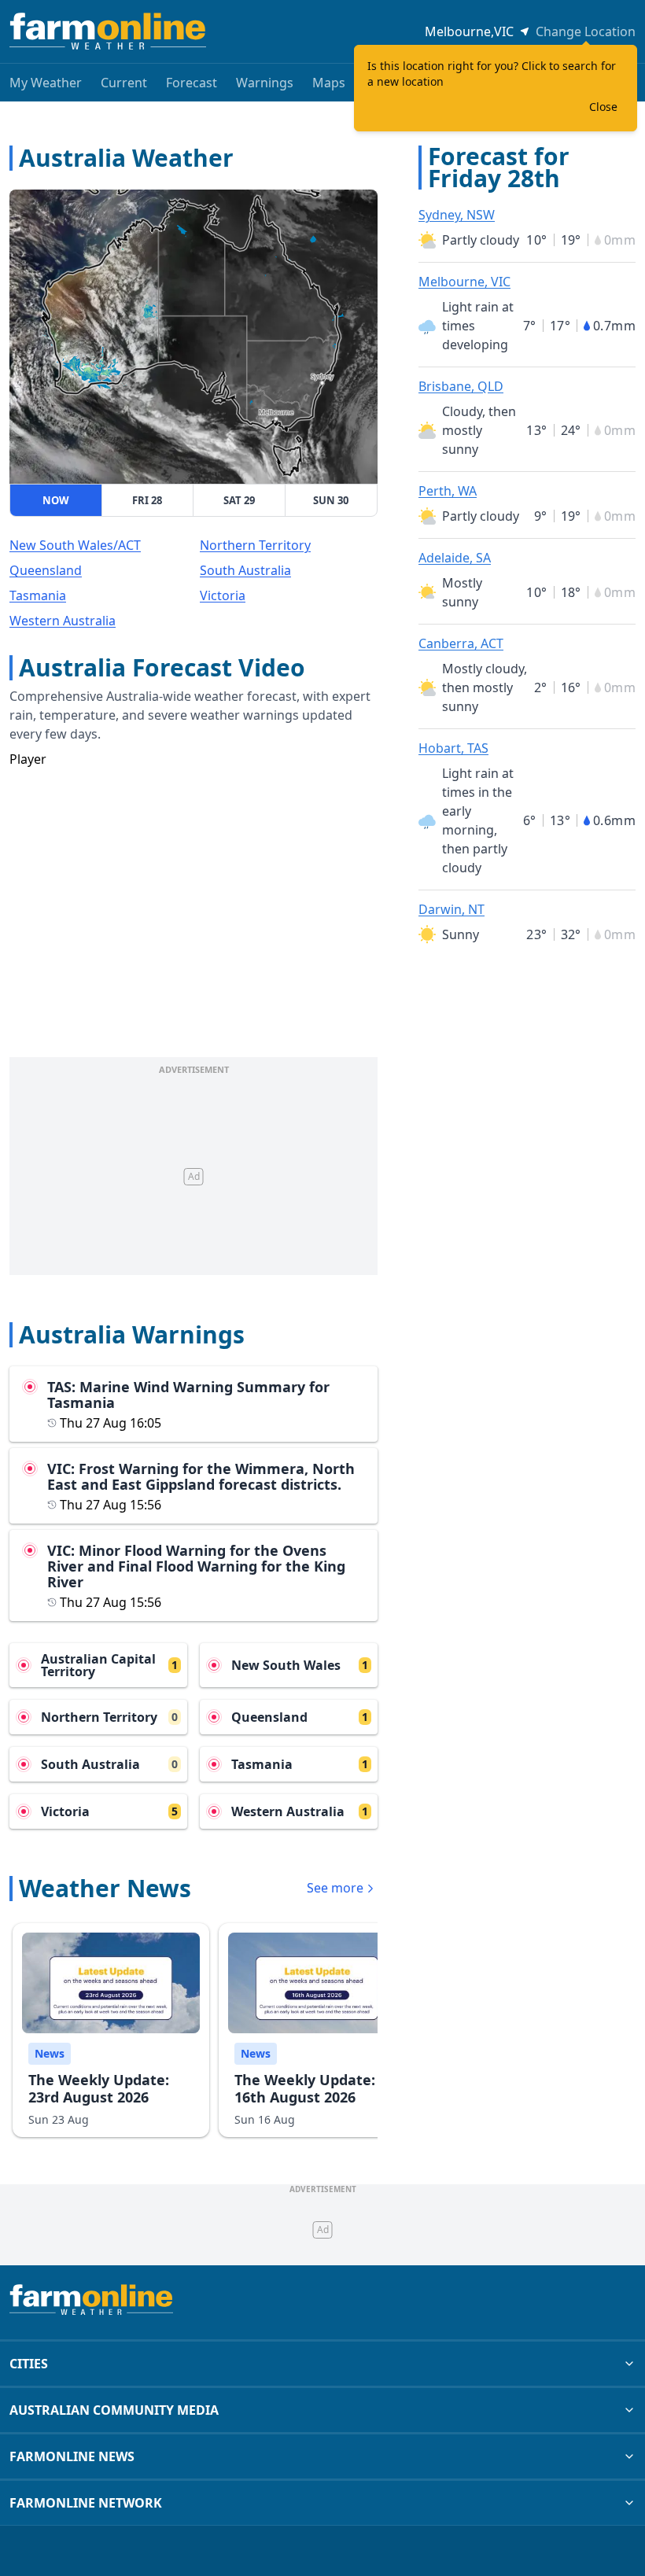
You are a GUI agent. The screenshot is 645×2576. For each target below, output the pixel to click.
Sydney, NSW (457, 215)
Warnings (265, 83)
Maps (329, 83)
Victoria (223, 595)
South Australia (245, 570)
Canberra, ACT (461, 643)
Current (124, 83)
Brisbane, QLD (461, 386)
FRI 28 (147, 500)
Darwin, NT (451, 909)
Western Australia (63, 621)
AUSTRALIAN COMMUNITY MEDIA (114, 2410)
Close (603, 107)
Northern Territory (255, 545)
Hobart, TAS (453, 748)
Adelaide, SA (455, 558)
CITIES (29, 2364)
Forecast (192, 83)
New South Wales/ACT (75, 545)
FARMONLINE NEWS (72, 2456)
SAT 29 (239, 500)
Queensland (46, 570)
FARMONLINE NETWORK (86, 2503)
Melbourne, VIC (464, 282)
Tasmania (38, 595)
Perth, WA (448, 491)
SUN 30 (331, 500)
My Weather (46, 83)
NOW (56, 500)
